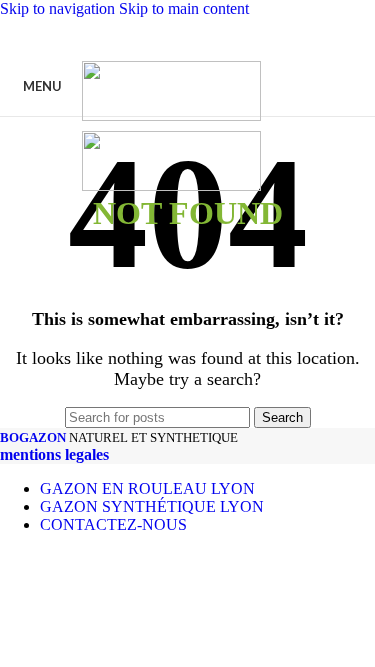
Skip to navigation (59, 8)
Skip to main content (184, 8)
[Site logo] (171, 115)
